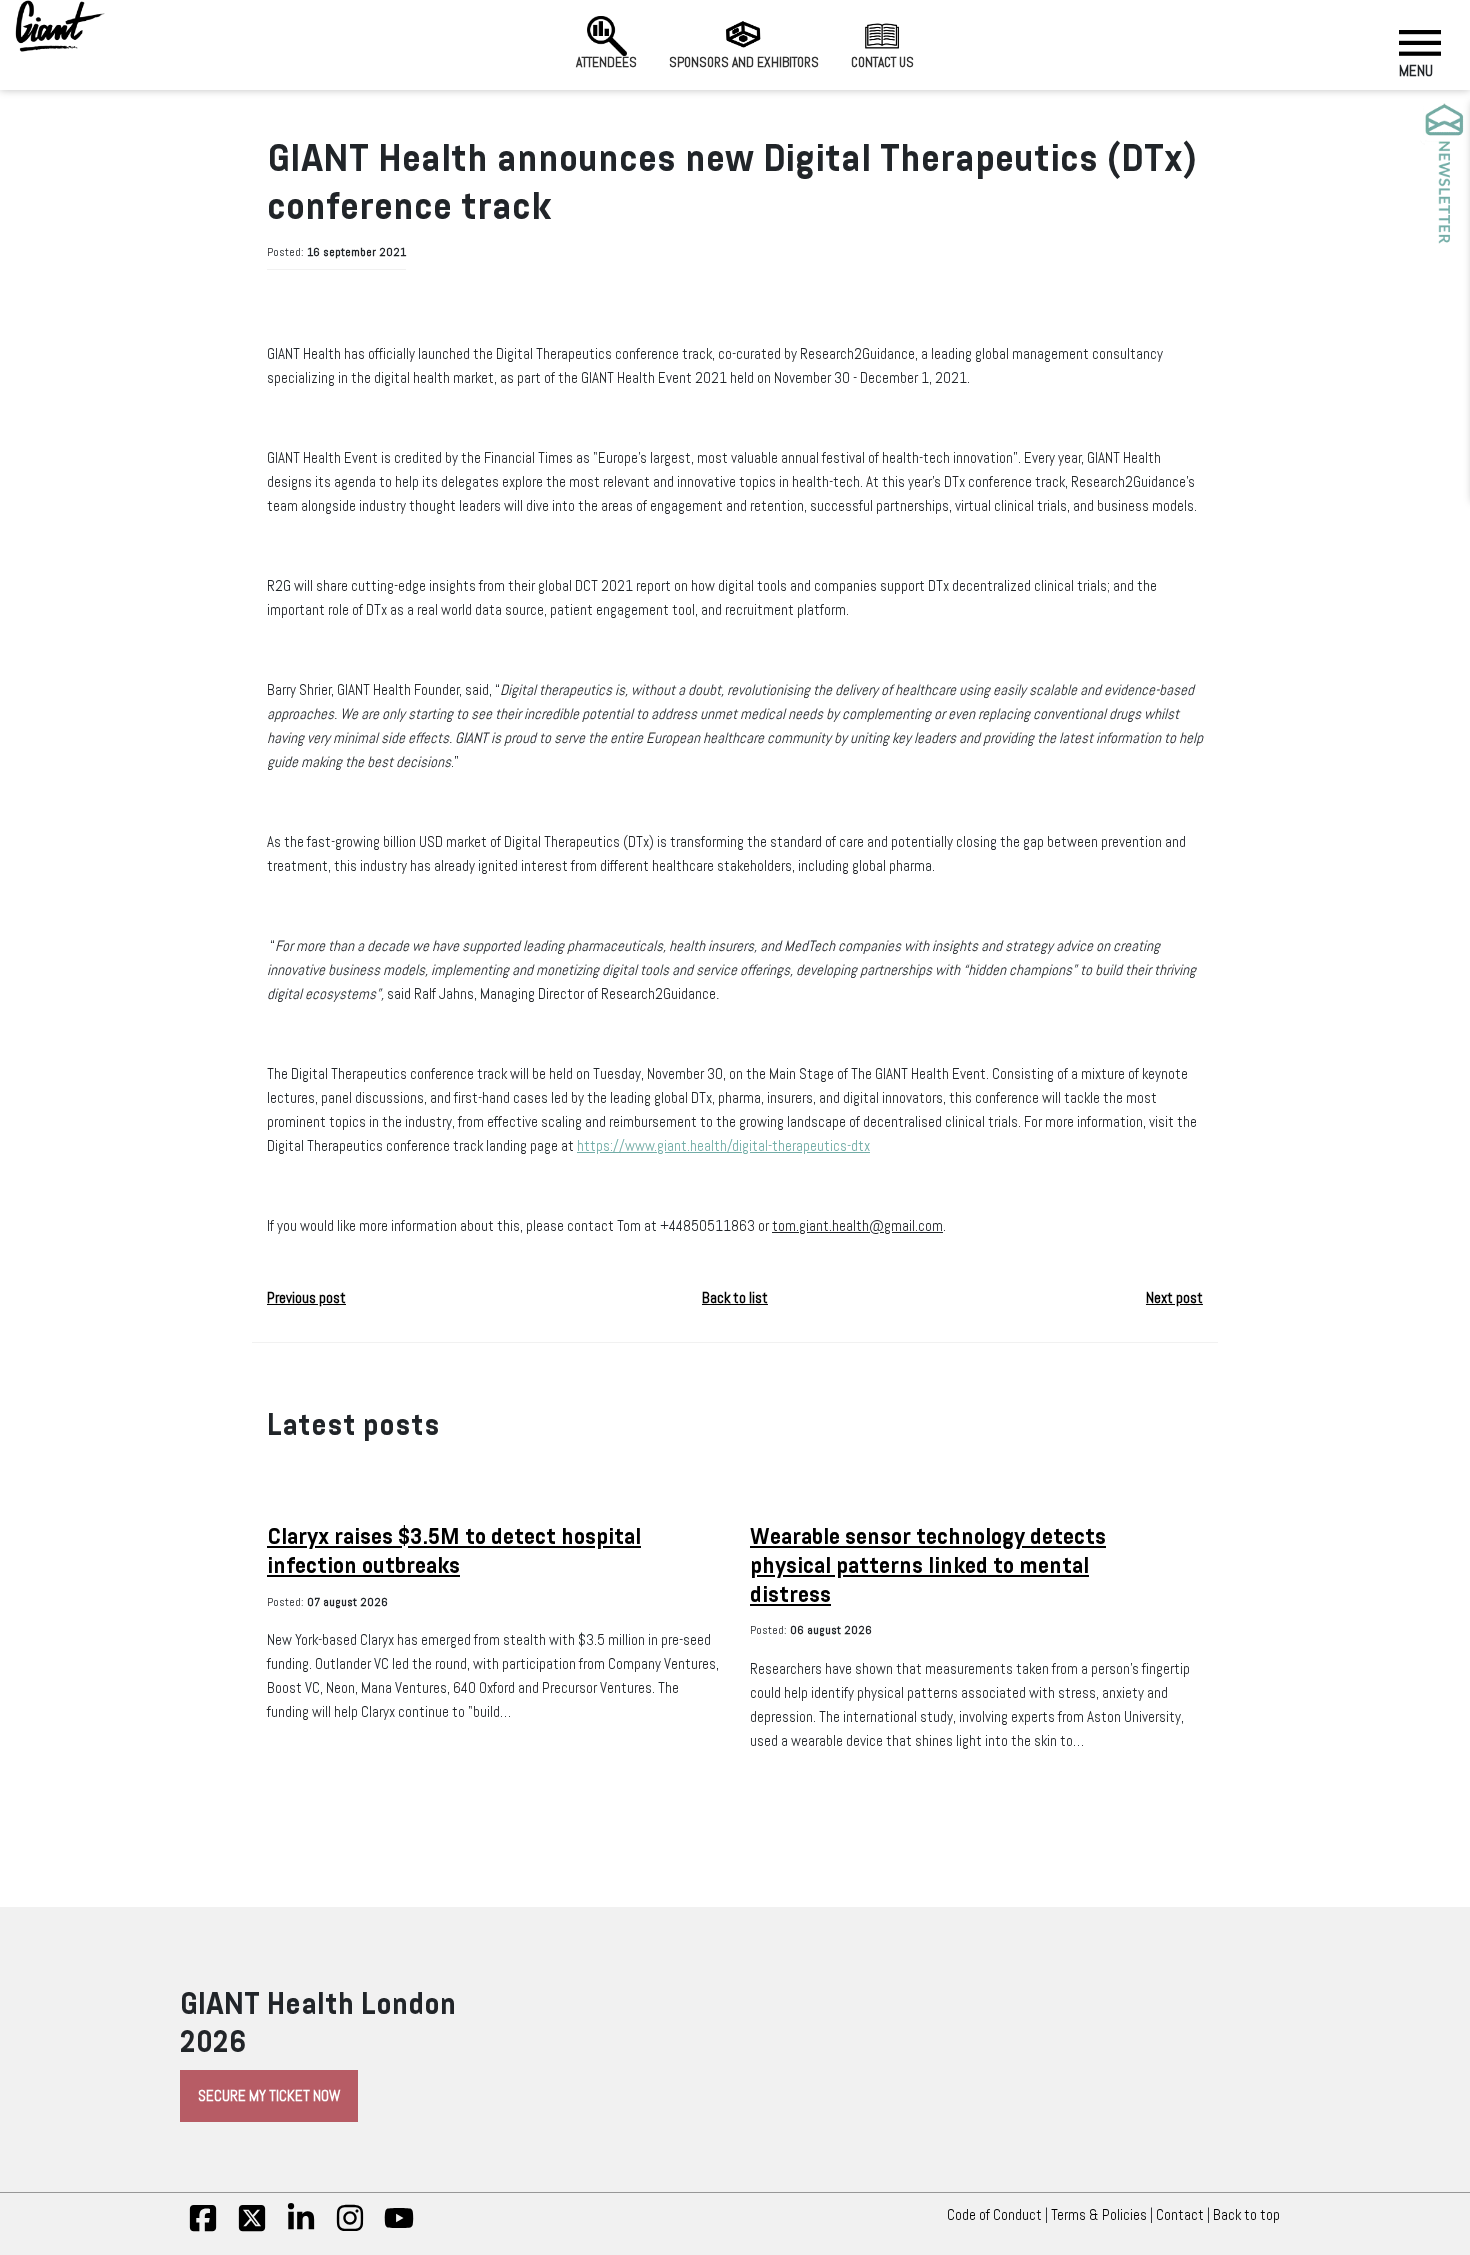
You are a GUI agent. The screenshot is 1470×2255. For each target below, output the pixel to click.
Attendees (606, 62)
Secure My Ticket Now (269, 2096)
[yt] (399, 2228)
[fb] (203, 2228)
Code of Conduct (994, 2215)
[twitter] (252, 2228)
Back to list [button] (735, 1298)
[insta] (350, 2228)
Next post (1174, 1298)
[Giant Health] (60, 26)
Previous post (306, 1298)
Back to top (1246, 2215)
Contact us (882, 62)
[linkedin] (301, 2228)
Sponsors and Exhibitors (744, 62)
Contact (1180, 2215)
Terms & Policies (1099, 2215)
